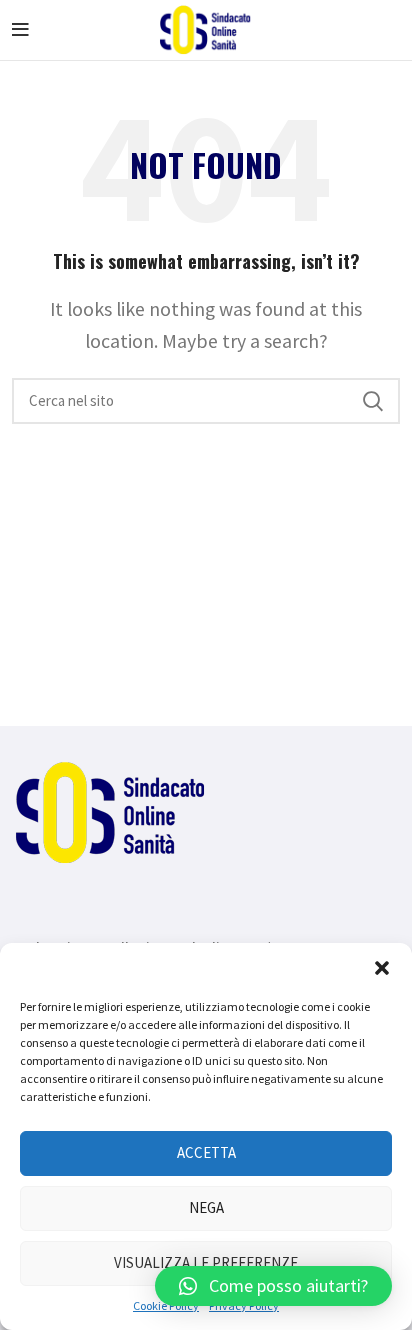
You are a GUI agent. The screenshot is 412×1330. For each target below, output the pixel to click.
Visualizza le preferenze (206, 1262)
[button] (382, 968)
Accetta (206, 1152)
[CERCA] (373, 401)
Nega (206, 1207)
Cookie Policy (166, 1305)
